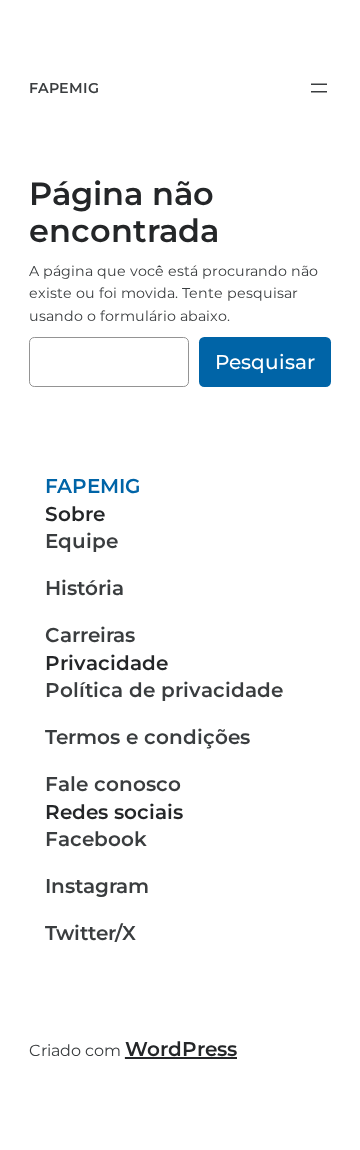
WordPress (181, 1049)
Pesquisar (265, 362)
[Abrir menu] (319, 88)
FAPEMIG (64, 88)
